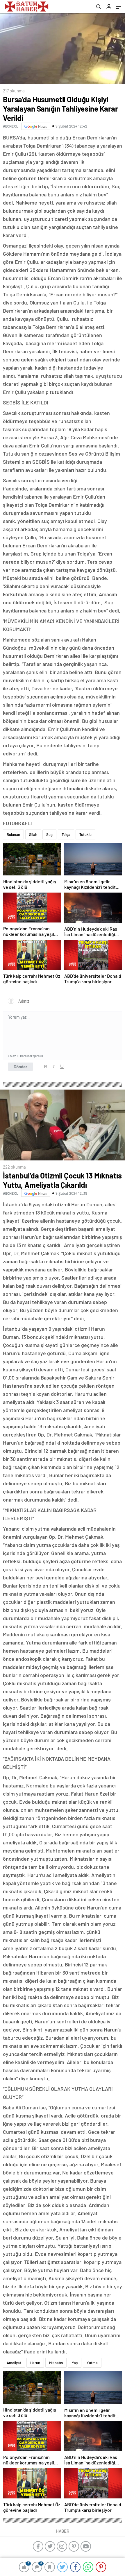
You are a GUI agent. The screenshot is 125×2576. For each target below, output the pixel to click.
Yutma (92, 2363)
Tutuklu (85, 834)
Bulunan (13, 834)
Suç (49, 834)
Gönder (20, 1067)
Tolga (66, 834)
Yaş (75, 2363)
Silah (33, 834)
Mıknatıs (56, 2363)
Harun (35, 2363)
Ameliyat (14, 2363)
